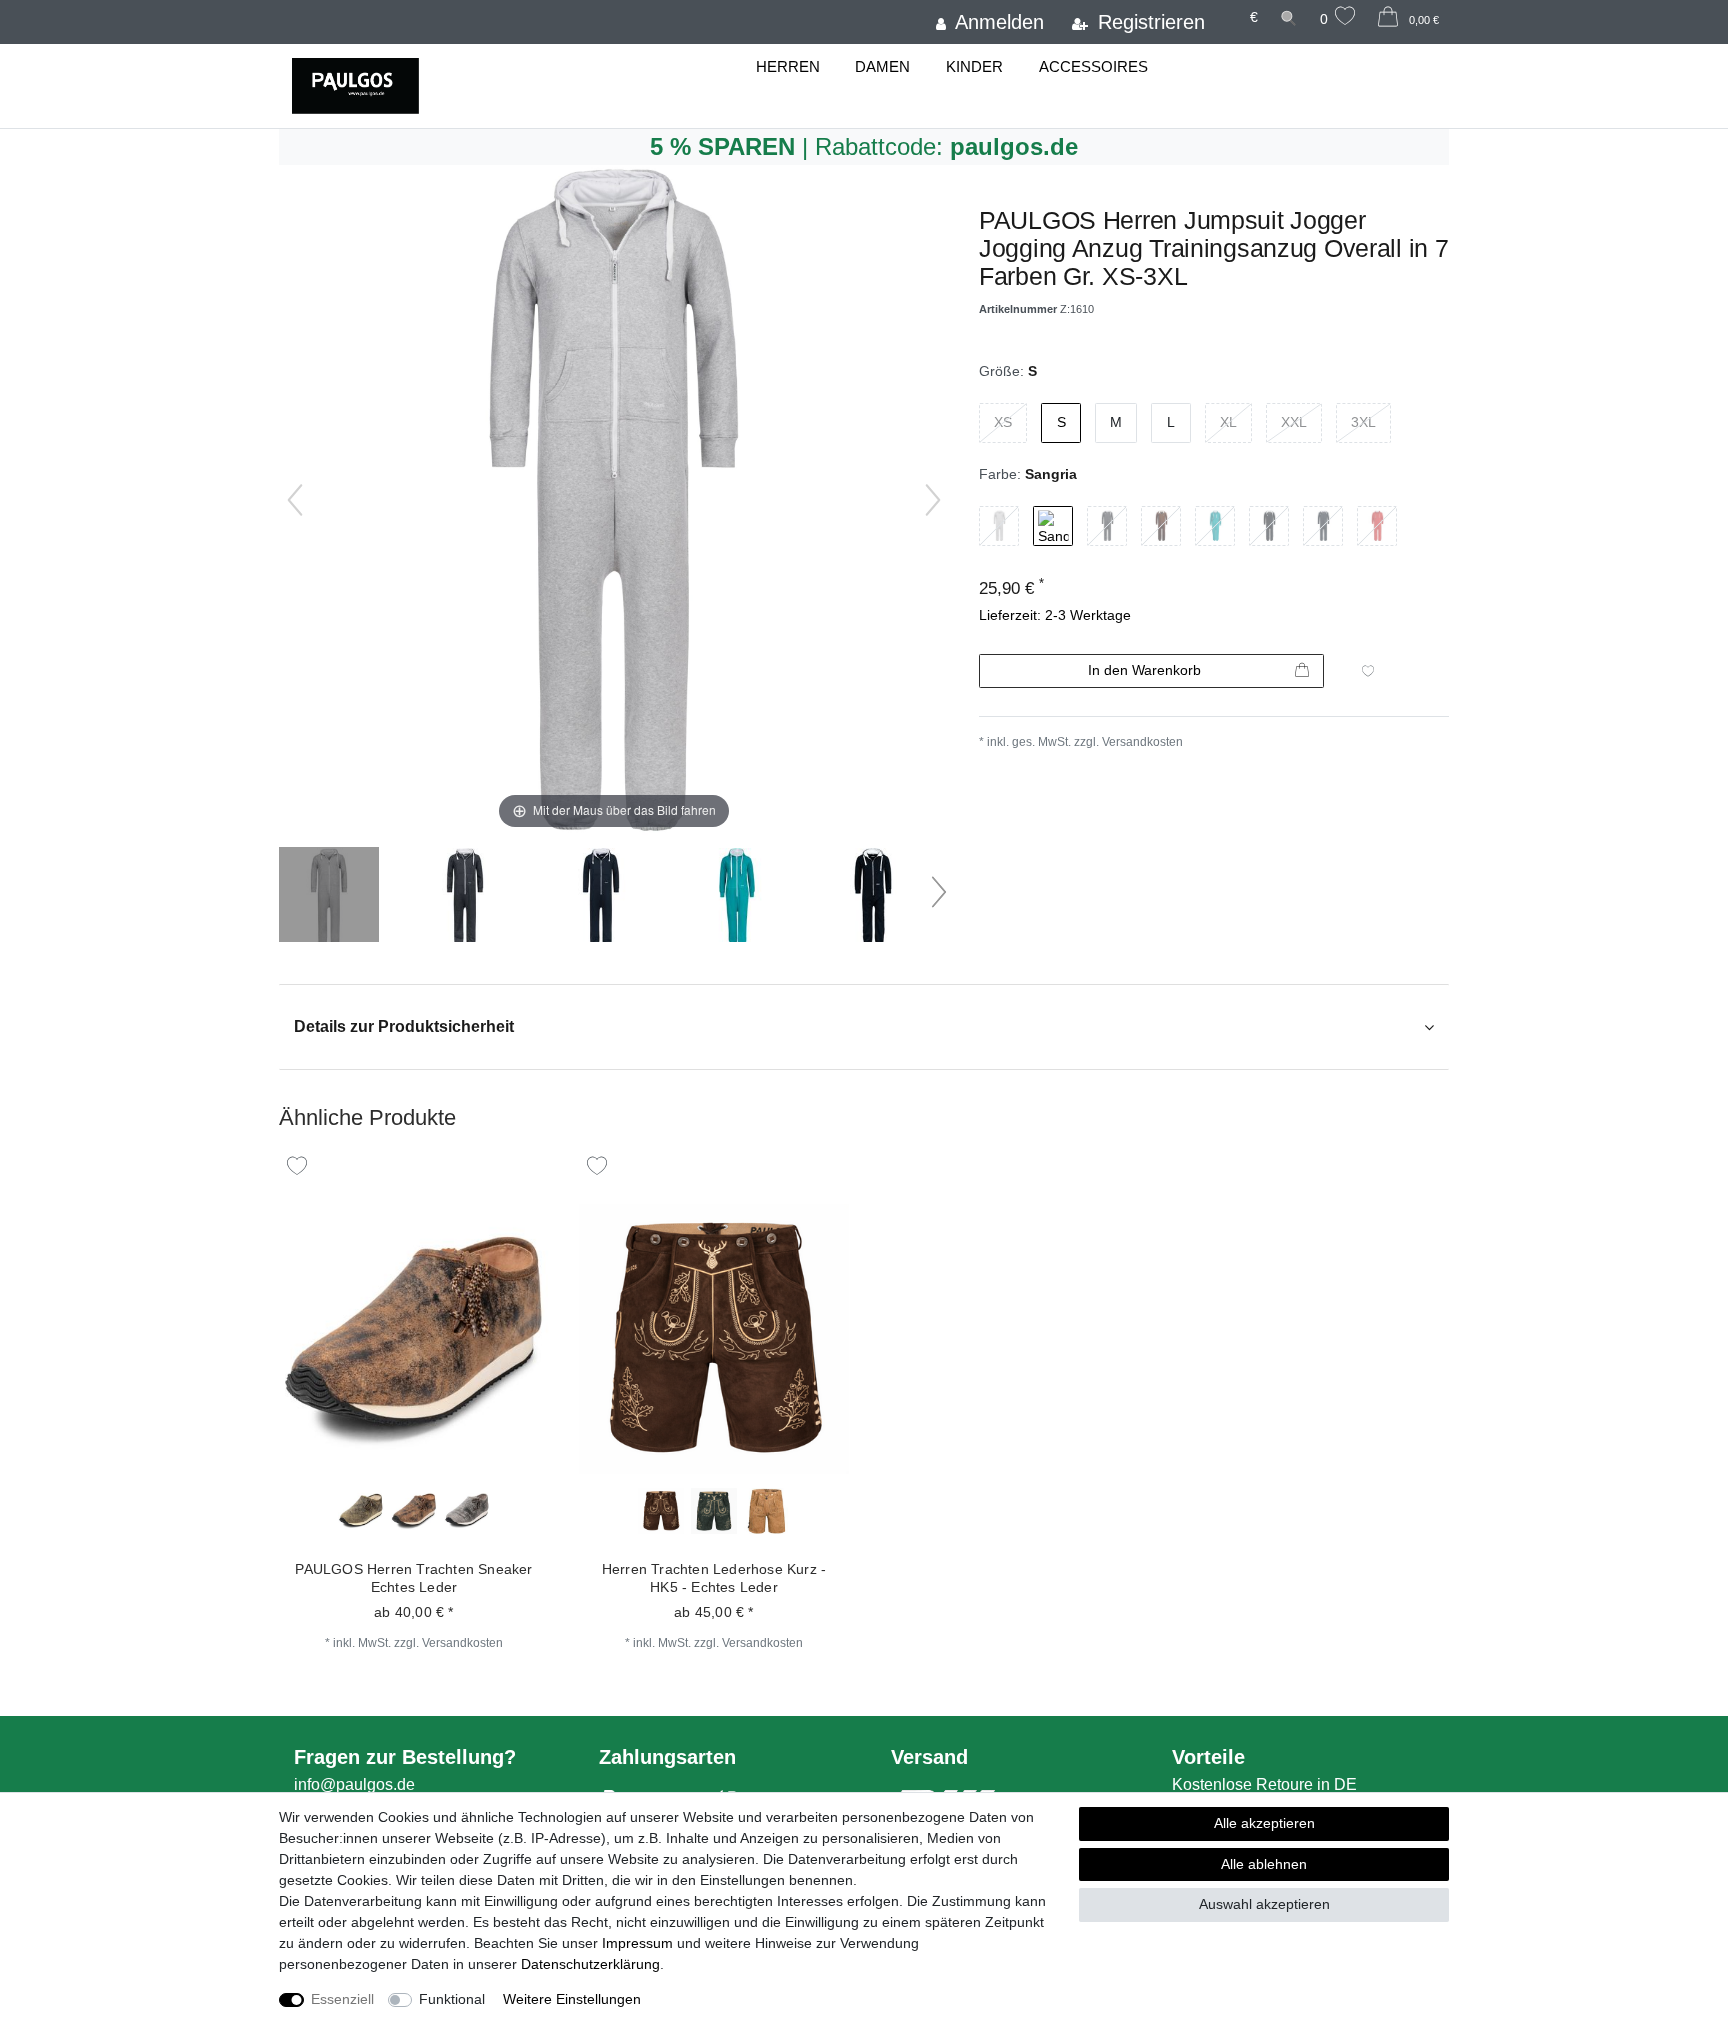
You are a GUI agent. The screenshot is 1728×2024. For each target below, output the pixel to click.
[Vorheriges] (295, 500)
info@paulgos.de (354, 1784)
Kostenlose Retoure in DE (1264, 1784)
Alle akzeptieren (1264, 1823)
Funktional (452, 1999)
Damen (882, 66)
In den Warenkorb (1144, 670)
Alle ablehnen (1264, 1864)
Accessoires (1093, 66)
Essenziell (342, 1999)
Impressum (637, 1943)
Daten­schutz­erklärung (590, 1964)
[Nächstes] (933, 500)
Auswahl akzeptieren (1264, 1904)
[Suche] (1289, 17)
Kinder (974, 66)
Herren (788, 66)
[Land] (1227, 8)
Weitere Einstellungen (572, 1999)
